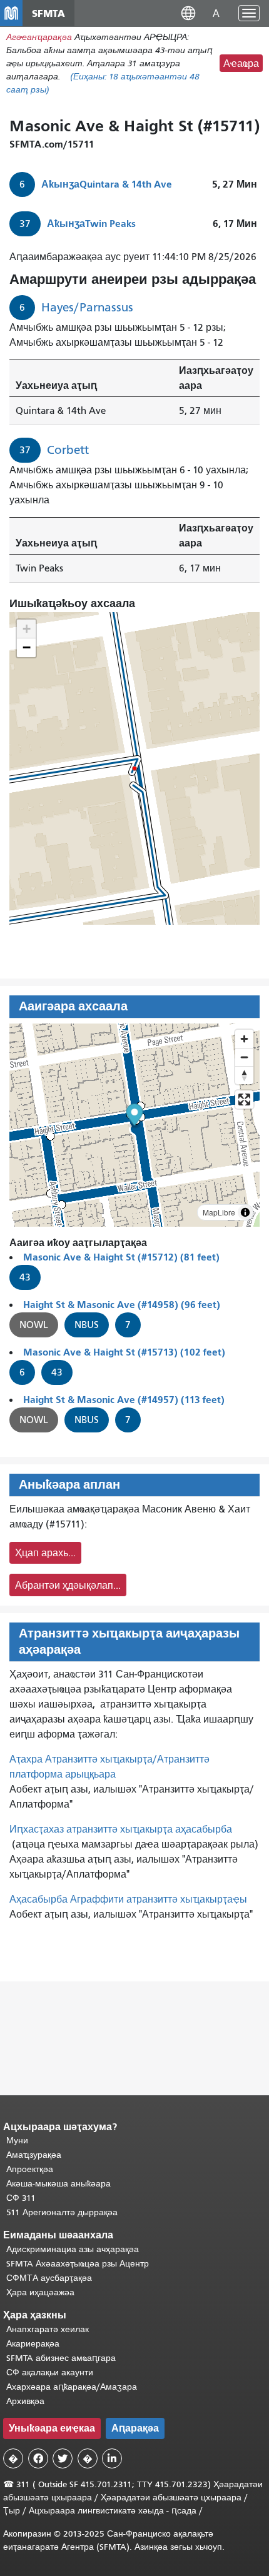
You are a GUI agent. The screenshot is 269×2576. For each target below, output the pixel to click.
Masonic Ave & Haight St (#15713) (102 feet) (124, 1352)
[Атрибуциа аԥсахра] (245, 1212)
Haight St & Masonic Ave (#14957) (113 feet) (124, 1400)
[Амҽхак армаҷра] (244, 1057)
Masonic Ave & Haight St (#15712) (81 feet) (121, 1257)
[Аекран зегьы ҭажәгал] (244, 1099)
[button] (188, 13)
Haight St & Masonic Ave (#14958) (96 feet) (122, 1305)
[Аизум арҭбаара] (244, 1039)
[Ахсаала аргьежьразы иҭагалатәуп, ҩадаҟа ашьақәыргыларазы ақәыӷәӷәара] (244, 1075)
